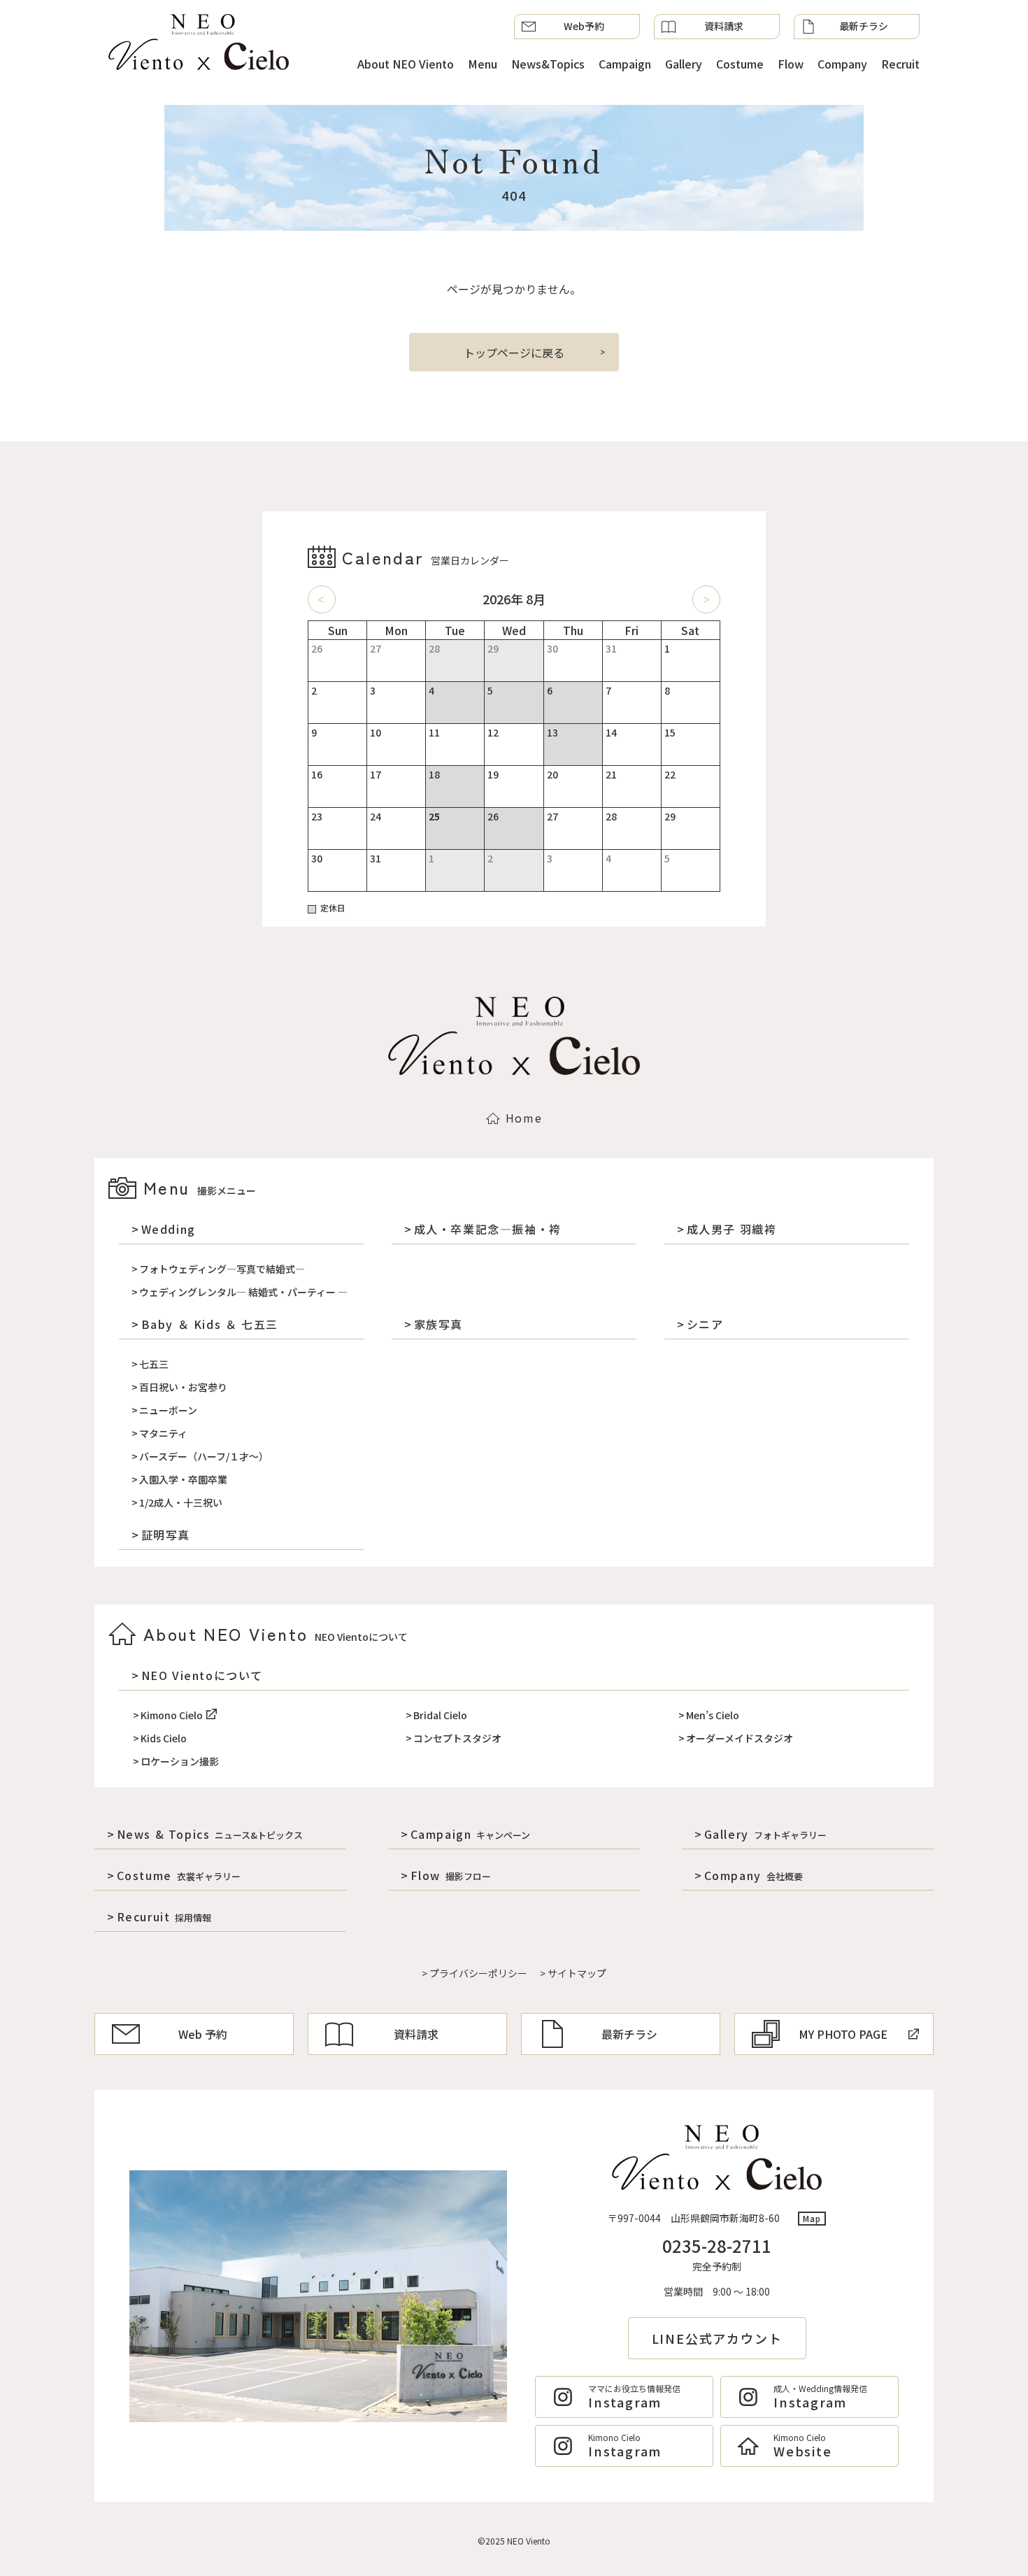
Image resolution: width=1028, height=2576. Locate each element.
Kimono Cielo (172, 1715)
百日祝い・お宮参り (183, 1387)
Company (842, 64)
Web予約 (584, 26)
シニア (705, 1324)
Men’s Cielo (713, 1715)
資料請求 (724, 26)
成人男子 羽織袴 (731, 1229)
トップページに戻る (514, 353)
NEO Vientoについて (202, 1675)
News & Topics (210, 1834)
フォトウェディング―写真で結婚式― (222, 1269)
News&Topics (548, 64)
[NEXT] (706, 599)
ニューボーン (168, 1410)
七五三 (154, 1364)
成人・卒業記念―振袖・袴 (488, 1229)
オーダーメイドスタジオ (740, 1738)
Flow (791, 64)
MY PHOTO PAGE (843, 2034)
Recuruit (164, 1916)
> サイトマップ (573, 1973)
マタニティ (163, 1433)
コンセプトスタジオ (457, 1738)
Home (524, 1118)
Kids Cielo (164, 1738)
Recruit (900, 64)
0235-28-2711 (717, 2246)
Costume (740, 64)
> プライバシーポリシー (474, 1973)
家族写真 (438, 1324)
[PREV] (322, 599)
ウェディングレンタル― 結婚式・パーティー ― (243, 1292)
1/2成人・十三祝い (181, 1502)
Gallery (684, 64)
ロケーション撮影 (180, 1761)
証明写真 (166, 1535)
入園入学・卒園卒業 (183, 1479)
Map (812, 2218)
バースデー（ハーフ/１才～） (204, 1456)
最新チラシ (864, 26)
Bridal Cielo (440, 1715)
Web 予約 (203, 2034)
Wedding (169, 1229)
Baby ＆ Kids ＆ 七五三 (210, 1324)
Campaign (625, 64)
